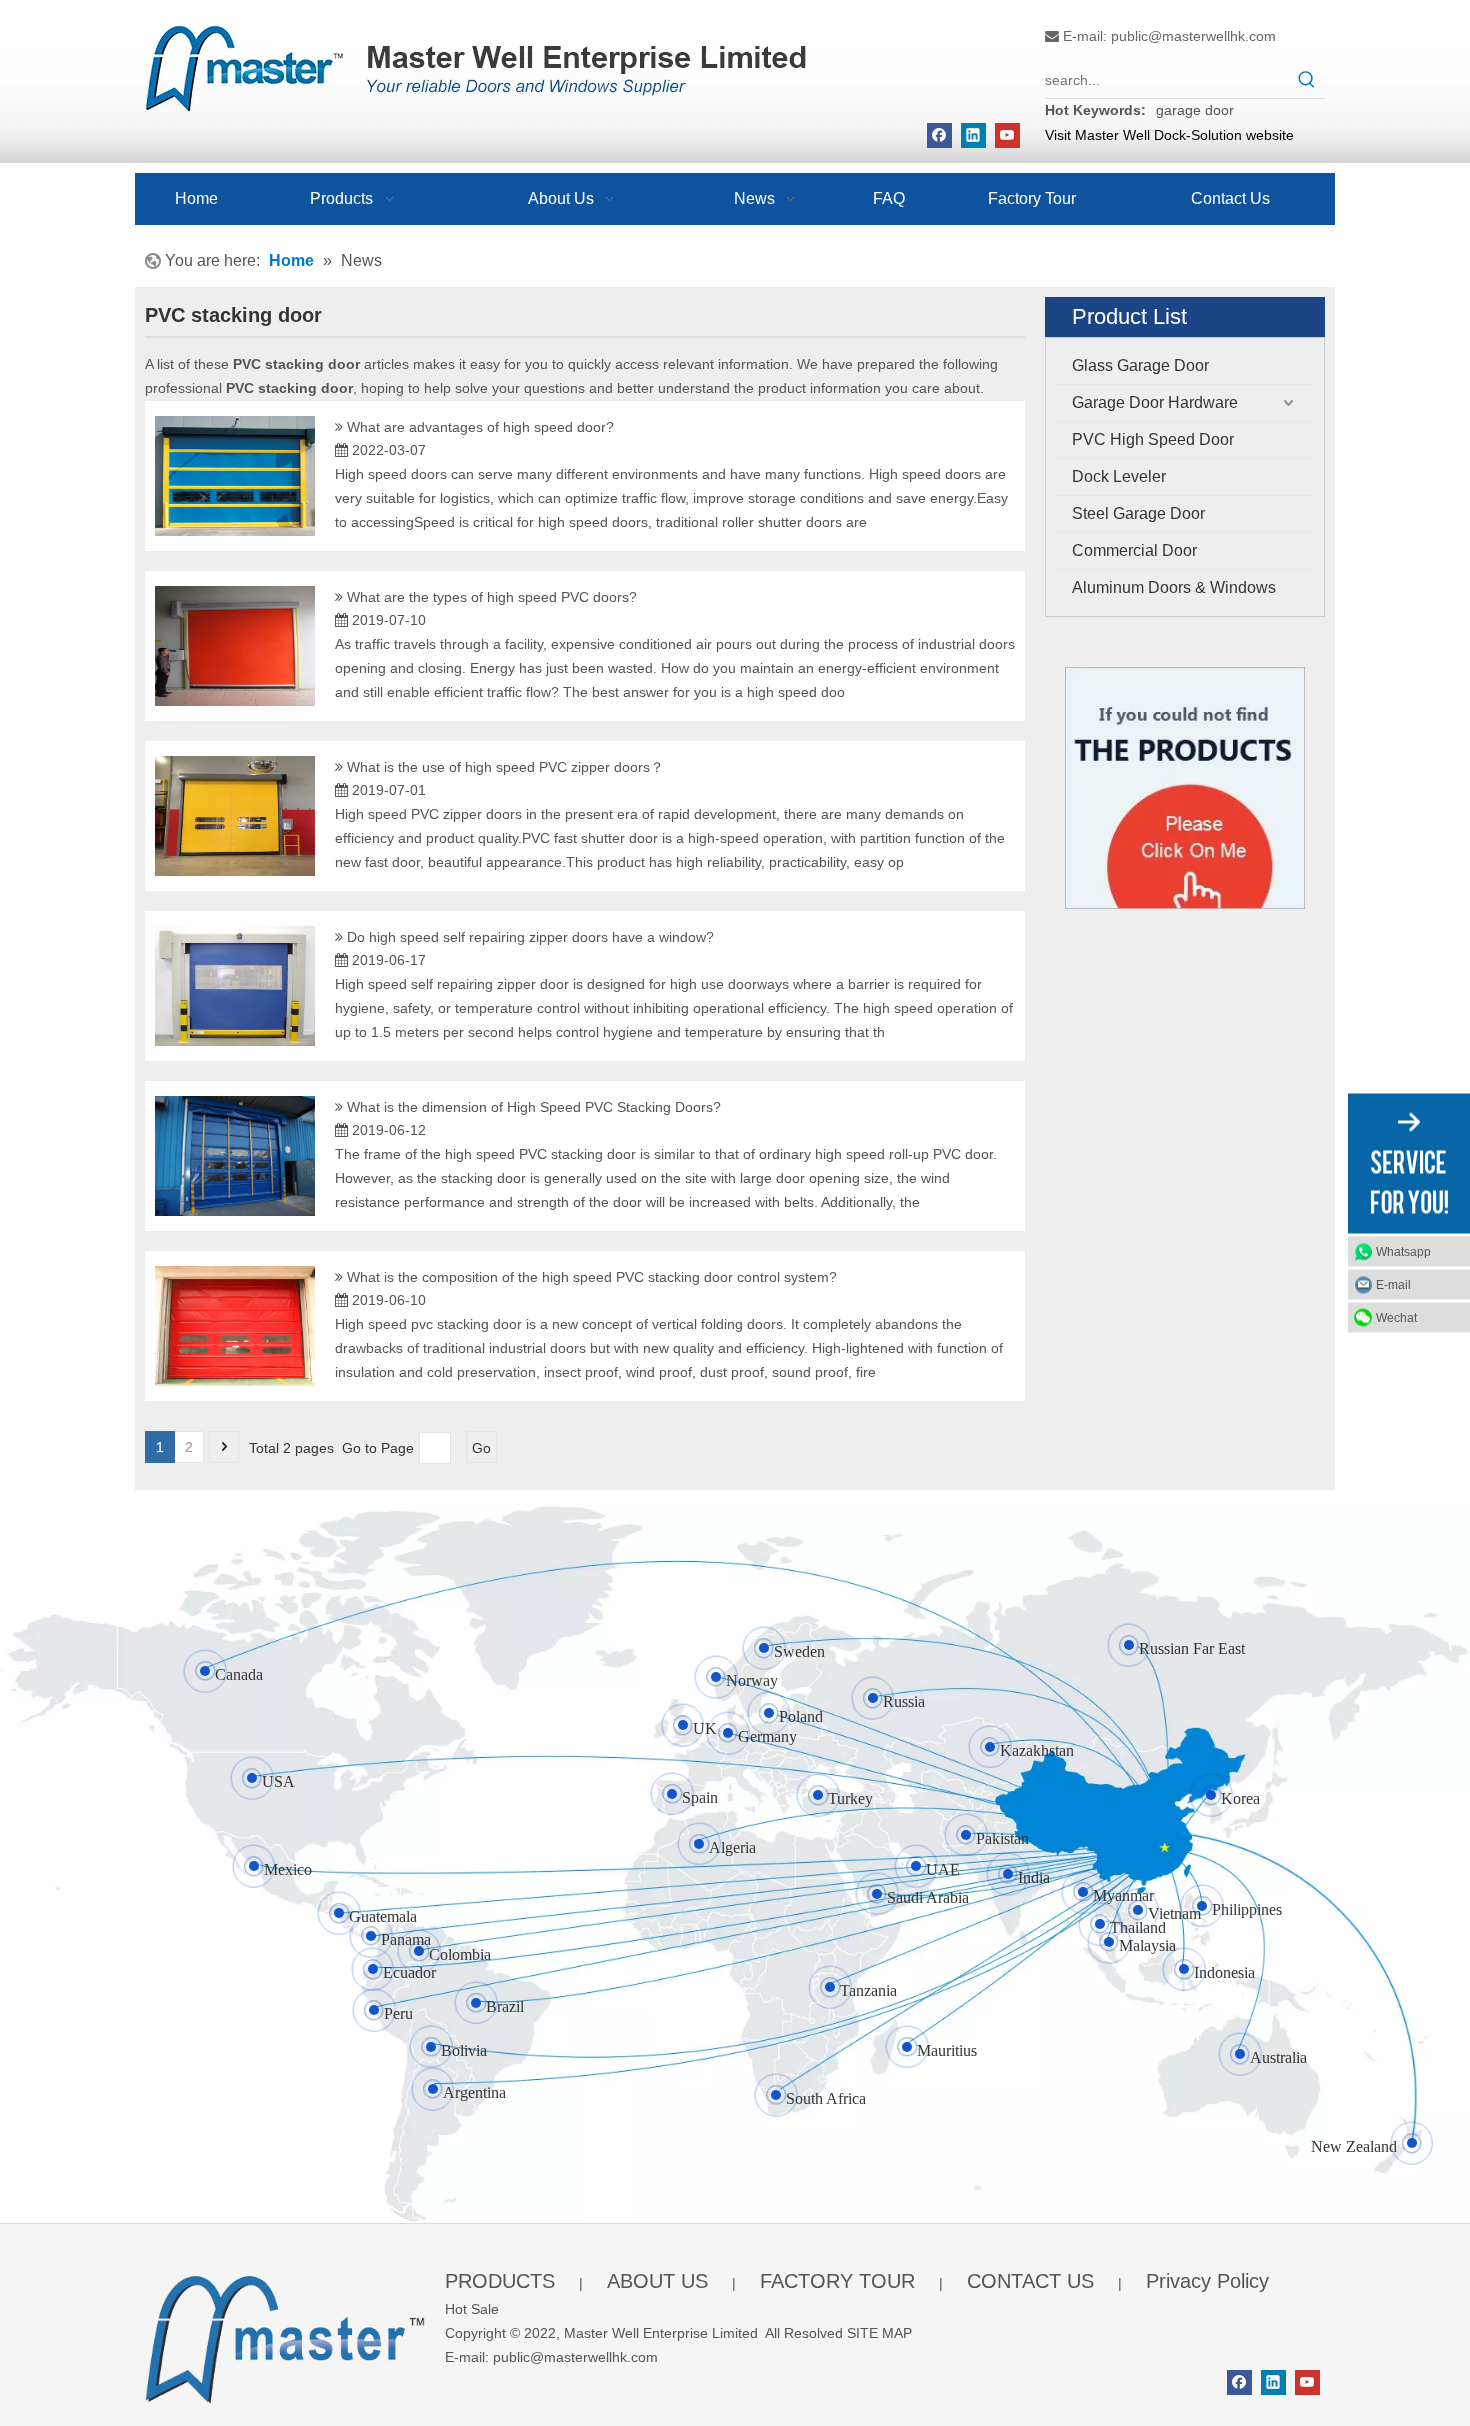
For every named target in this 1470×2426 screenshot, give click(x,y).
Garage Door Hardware (1155, 402)
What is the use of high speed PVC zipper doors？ (505, 767)
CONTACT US (1030, 2281)
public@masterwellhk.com (1193, 36)
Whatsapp (1403, 1252)
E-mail (1393, 1285)
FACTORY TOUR (837, 2281)
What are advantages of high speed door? (480, 427)
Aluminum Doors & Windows (1174, 587)
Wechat (1396, 1318)
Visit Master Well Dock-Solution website (1169, 135)
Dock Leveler (1119, 476)
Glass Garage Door (1140, 365)
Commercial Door (1134, 550)
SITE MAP (879, 2333)
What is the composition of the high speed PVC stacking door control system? (592, 1277)
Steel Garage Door (1138, 513)
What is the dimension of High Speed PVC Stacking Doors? (534, 1107)
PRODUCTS (500, 2281)
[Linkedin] (973, 135)
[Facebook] (939, 135)
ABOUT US (657, 2281)
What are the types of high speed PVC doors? (492, 597)
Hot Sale (472, 2309)
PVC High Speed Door (1153, 439)
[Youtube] (1007, 135)
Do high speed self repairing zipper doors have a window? (530, 937)
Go (481, 1448)
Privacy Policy (1207, 2281)
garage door (1195, 110)
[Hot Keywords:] (1307, 80)
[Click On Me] (1185, 788)
